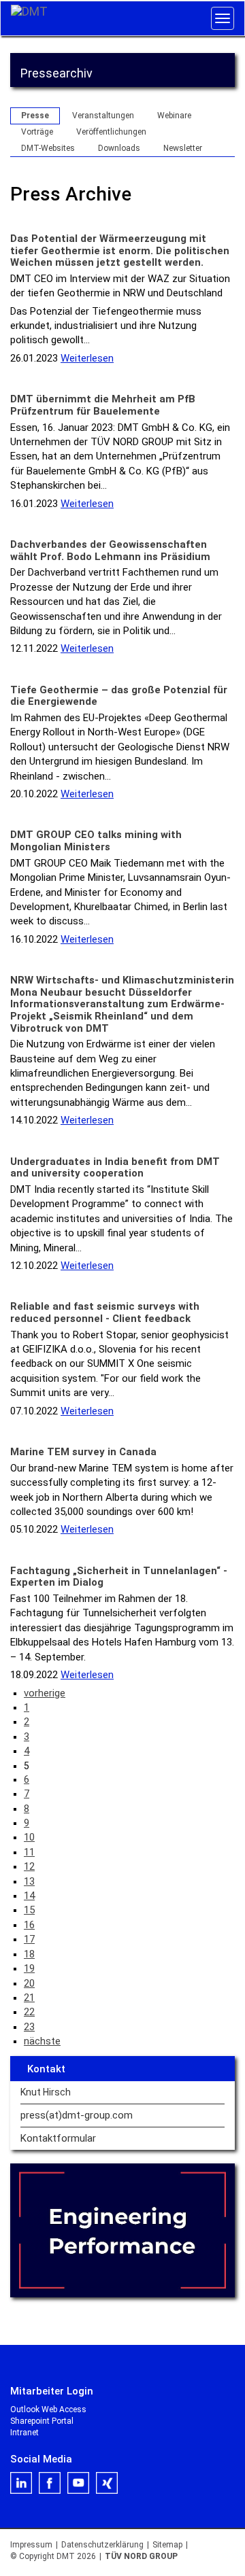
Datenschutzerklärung (102, 2545)
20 (29, 1983)
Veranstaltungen (103, 116)
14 (29, 1896)
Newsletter (183, 148)
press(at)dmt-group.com (77, 2116)
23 (29, 2027)
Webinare (174, 116)
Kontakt (46, 2069)
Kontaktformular (58, 2139)
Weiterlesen (87, 358)
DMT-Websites (48, 148)
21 (29, 1998)
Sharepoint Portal (42, 2421)
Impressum (31, 2545)
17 (29, 1939)
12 (29, 1866)
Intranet (24, 2433)
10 (29, 1837)
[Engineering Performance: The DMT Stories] (122, 2231)
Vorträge (37, 132)
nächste (42, 2041)
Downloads (119, 148)
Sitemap (167, 2545)
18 (29, 1954)
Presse (35, 116)
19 (29, 1968)
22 (29, 2012)
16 (29, 1925)
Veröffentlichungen (111, 132)
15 (29, 1910)
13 (29, 1881)
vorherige (45, 1693)
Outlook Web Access (48, 2409)
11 (29, 1852)
